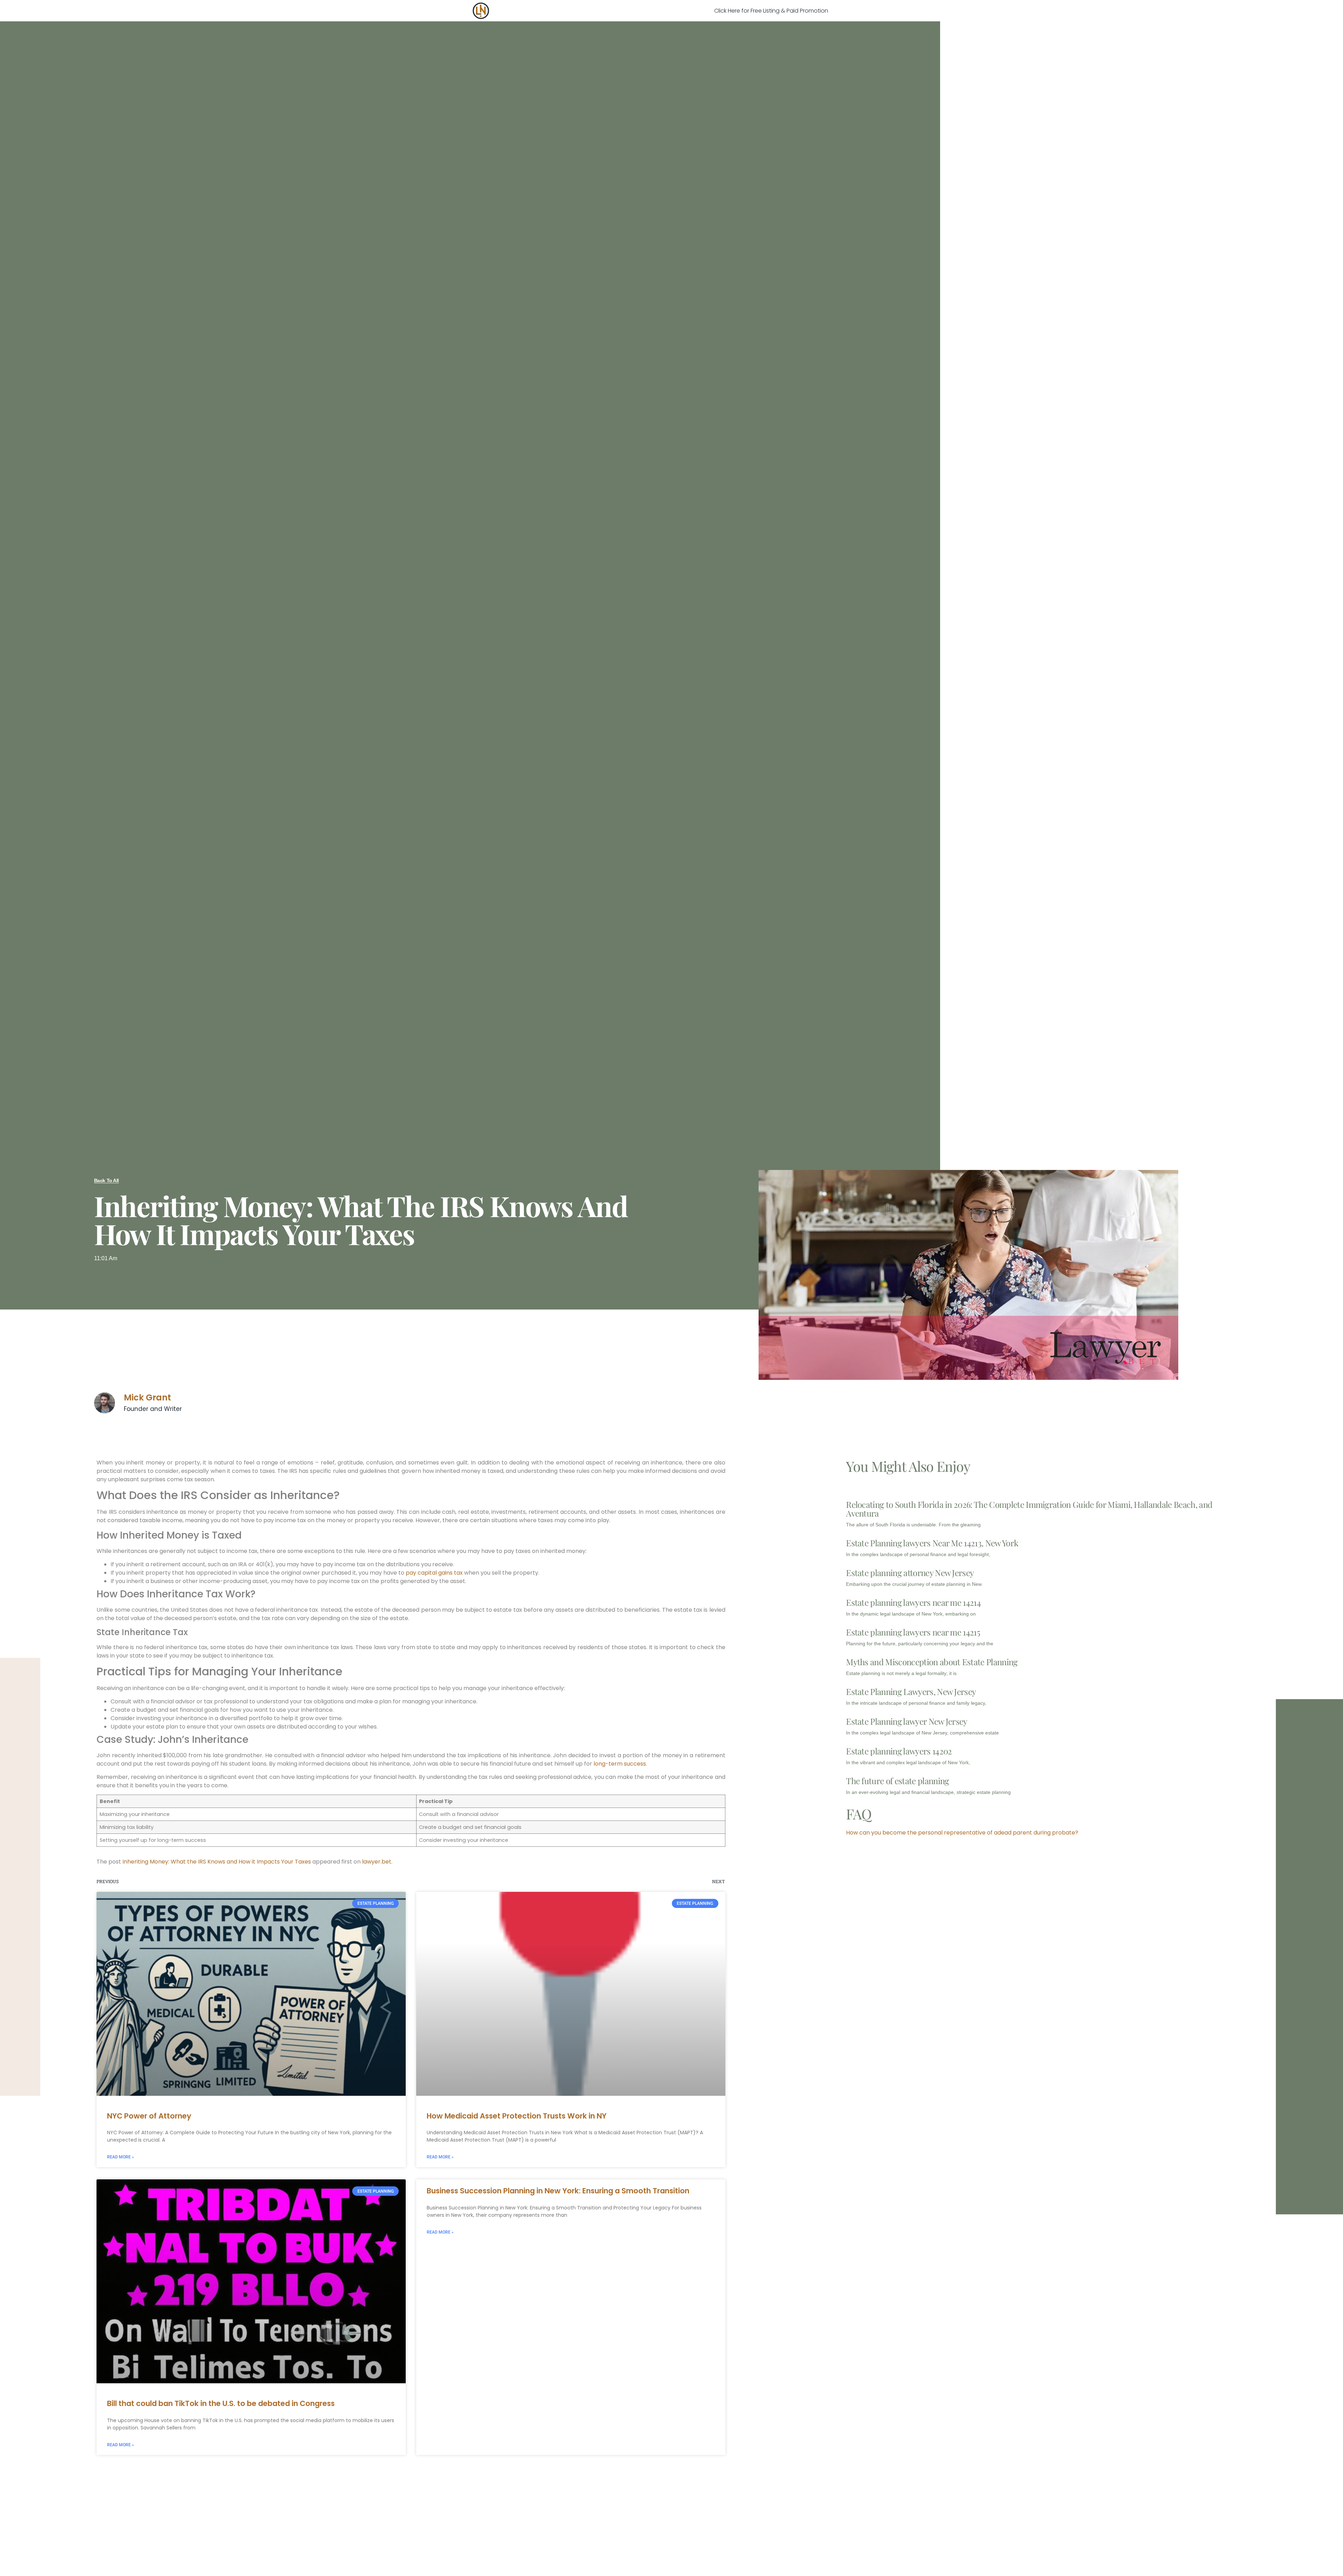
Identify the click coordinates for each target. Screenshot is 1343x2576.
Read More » (120, 2157)
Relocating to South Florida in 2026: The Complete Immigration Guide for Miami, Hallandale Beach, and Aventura (1029, 1509)
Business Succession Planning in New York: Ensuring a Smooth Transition (558, 2191)
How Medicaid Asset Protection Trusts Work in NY (517, 2116)
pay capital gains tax (434, 1573)
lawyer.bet (377, 1862)
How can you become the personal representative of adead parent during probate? (962, 1833)
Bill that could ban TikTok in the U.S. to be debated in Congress (221, 2403)
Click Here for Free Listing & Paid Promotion (771, 11)
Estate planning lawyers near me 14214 (913, 1602)
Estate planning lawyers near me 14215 (913, 1632)
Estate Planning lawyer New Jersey (907, 1721)
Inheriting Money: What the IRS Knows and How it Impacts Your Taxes (217, 1862)
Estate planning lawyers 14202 (899, 1751)
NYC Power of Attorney (149, 2116)
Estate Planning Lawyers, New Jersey (911, 1691)
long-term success (620, 1764)
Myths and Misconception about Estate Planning (932, 1662)
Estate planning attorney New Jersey (910, 1573)
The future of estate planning (897, 1781)
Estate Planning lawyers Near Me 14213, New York (932, 1543)
